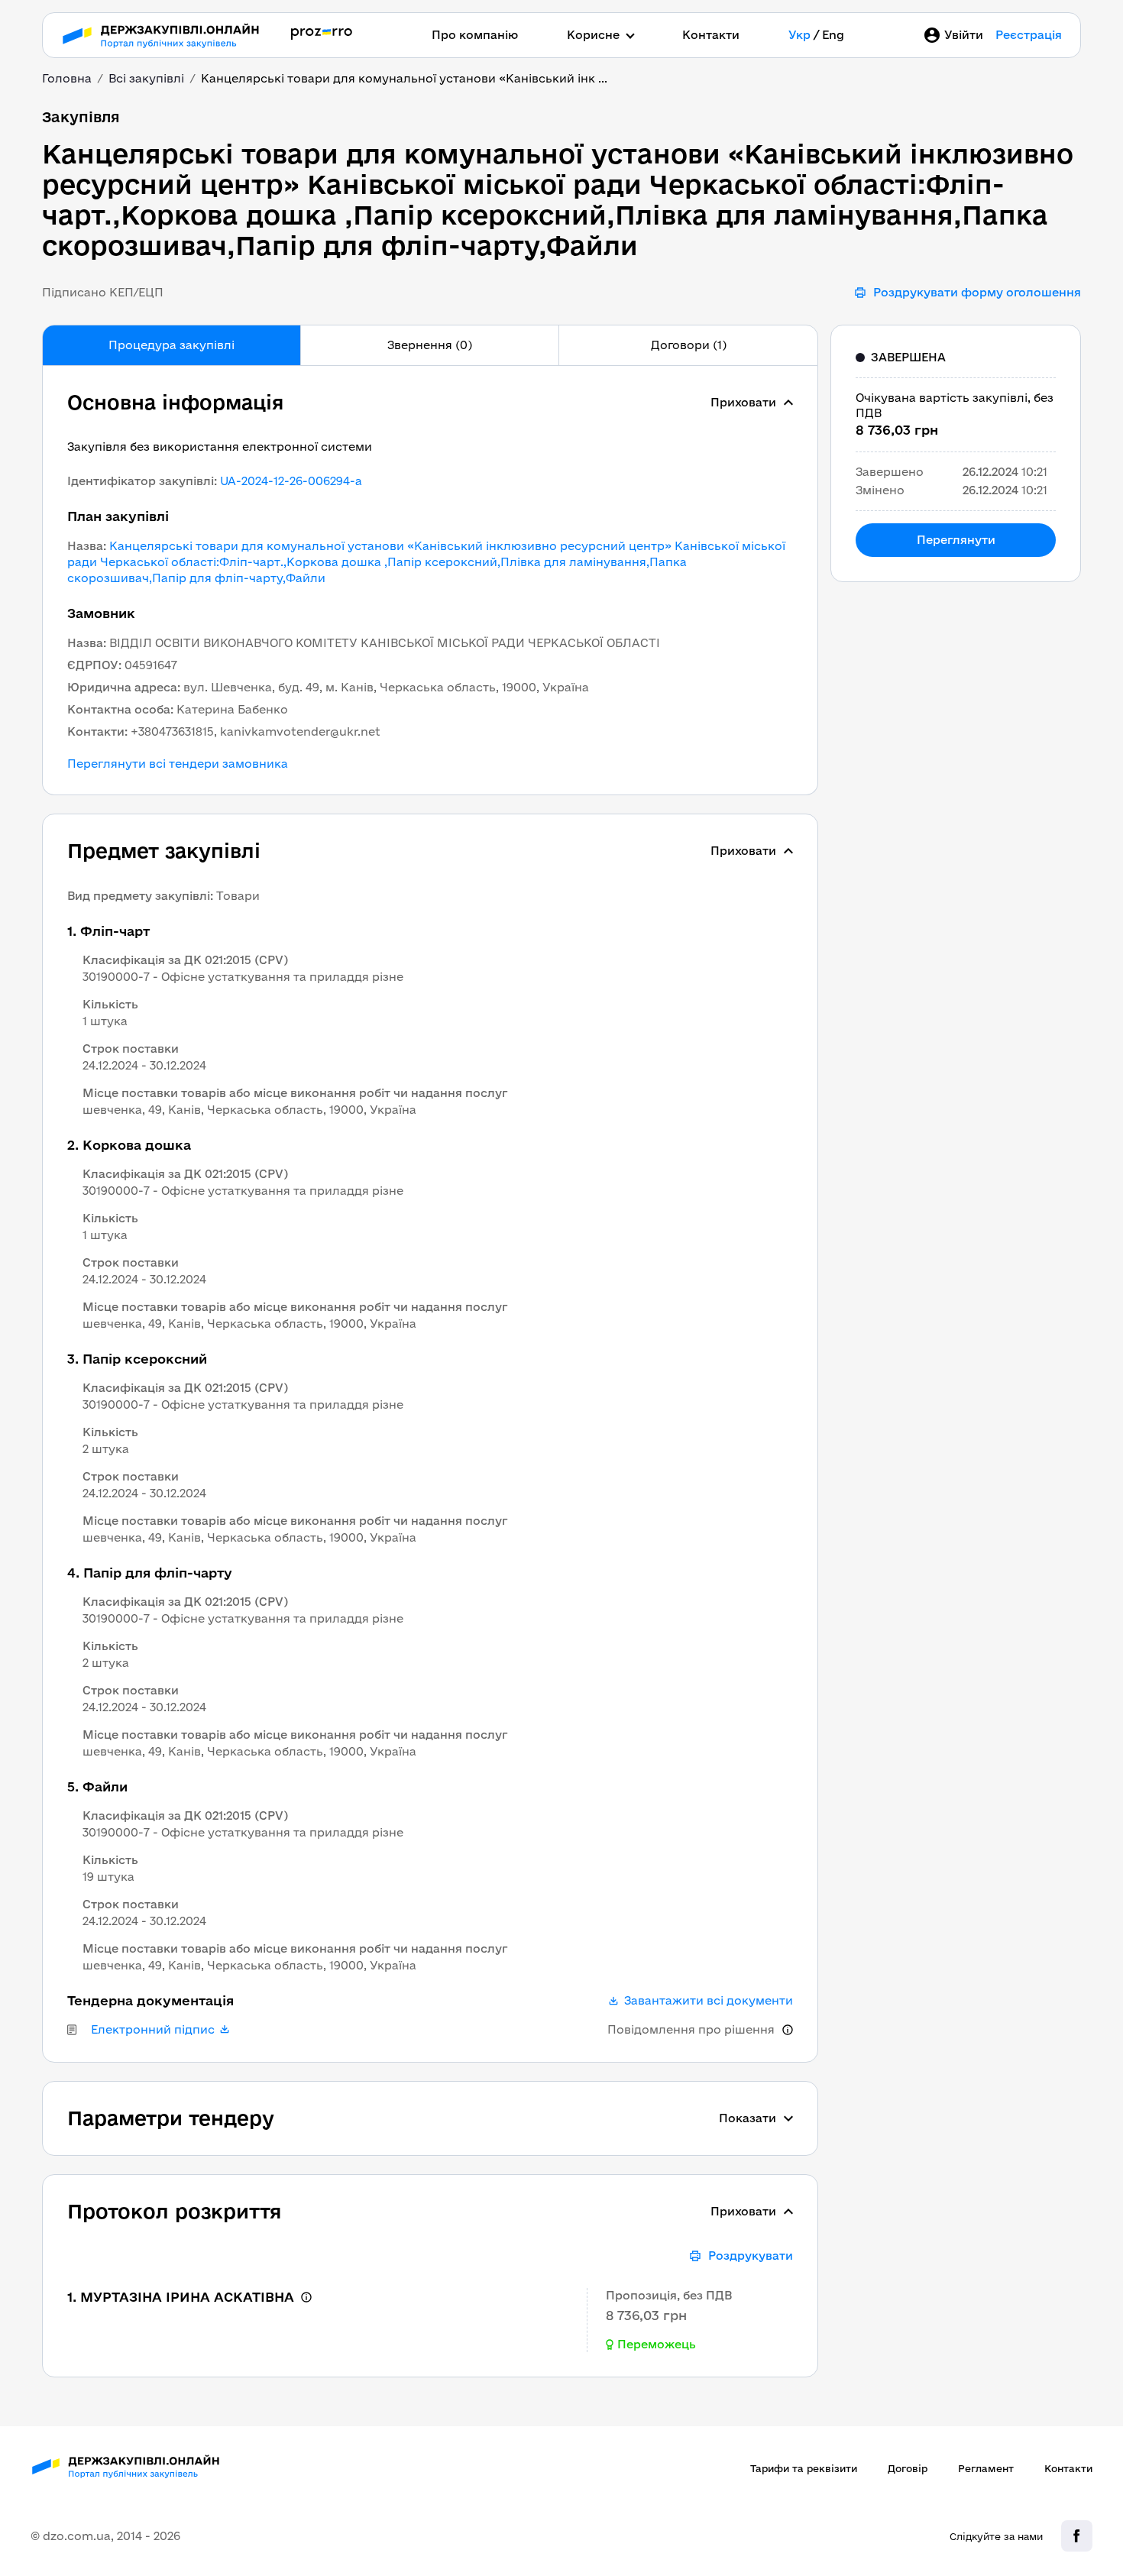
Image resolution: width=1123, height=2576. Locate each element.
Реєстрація (1029, 35)
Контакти (711, 35)
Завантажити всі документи (709, 2001)
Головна (67, 78)
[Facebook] (1077, 2536)
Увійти (964, 35)
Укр (799, 35)
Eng (833, 35)
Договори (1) (689, 345)
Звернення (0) (430, 345)
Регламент (986, 2468)
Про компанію (475, 35)
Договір (908, 2468)
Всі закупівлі (146, 78)
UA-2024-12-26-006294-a (291, 481)
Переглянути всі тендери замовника (178, 764)
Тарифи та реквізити (804, 2468)
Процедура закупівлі (172, 345)
